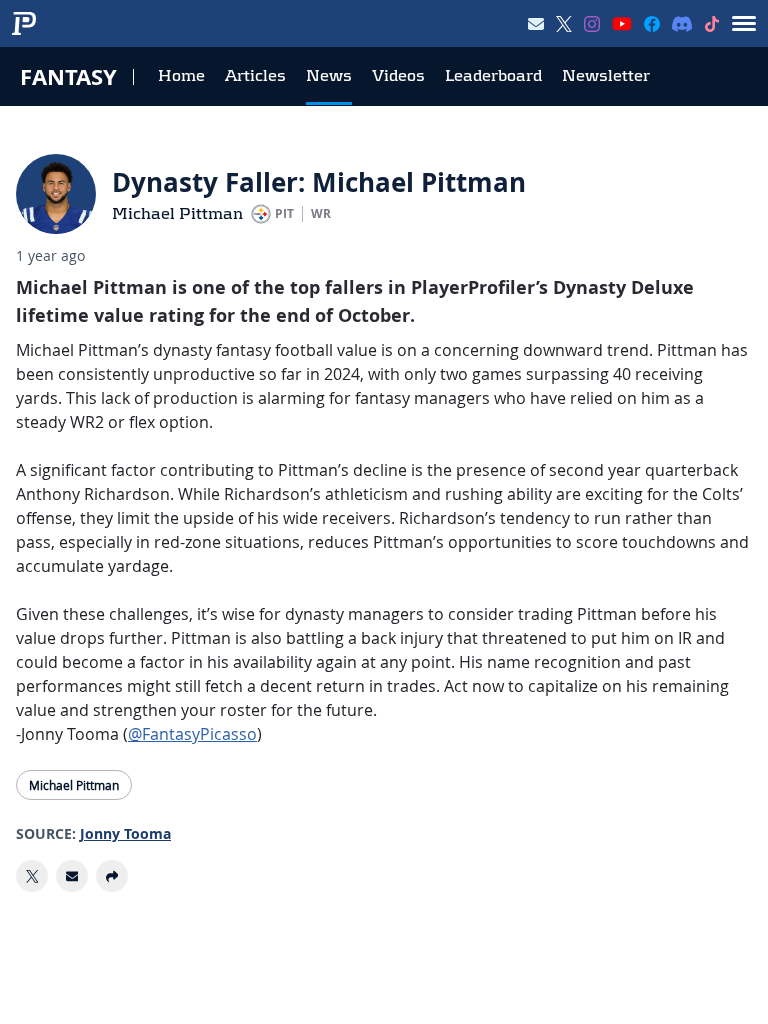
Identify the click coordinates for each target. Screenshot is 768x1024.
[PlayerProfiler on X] (564, 24)
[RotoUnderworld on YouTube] (622, 24)
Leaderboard (493, 75)
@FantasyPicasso (192, 734)
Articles (255, 75)
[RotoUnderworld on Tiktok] (712, 24)
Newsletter (606, 75)
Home (181, 75)
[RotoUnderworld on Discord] (682, 24)
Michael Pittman (177, 213)
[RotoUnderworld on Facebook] (652, 24)
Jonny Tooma (125, 833)
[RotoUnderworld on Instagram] (592, 24)
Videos (398, 75)
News (329, 75)
